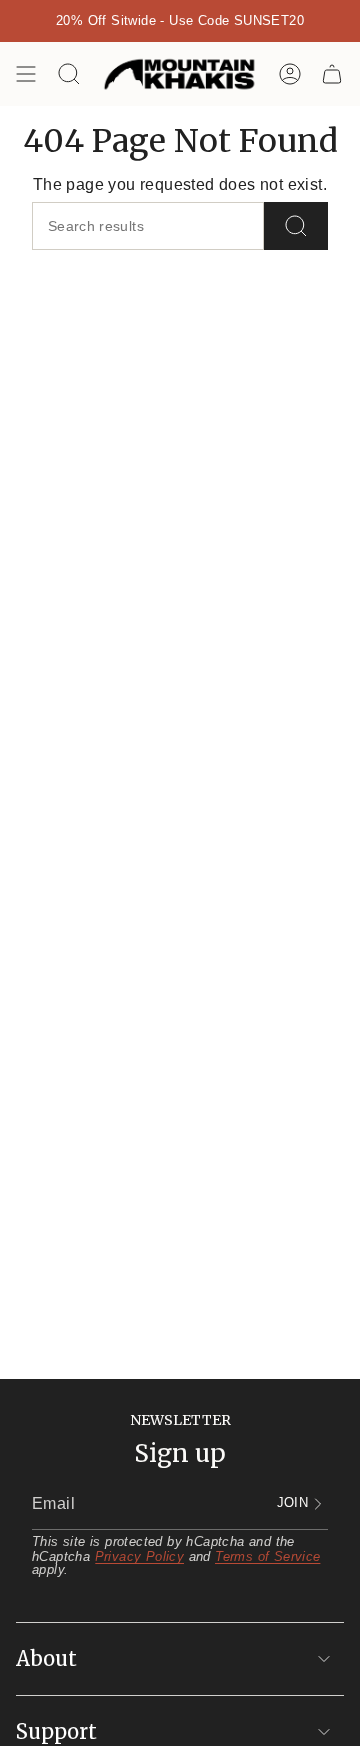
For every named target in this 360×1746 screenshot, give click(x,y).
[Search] (296, 226)
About (46, 1658)
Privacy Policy (140, 1556)
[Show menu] (26, 74)
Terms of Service (267, 1556)
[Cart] (332, 74)
